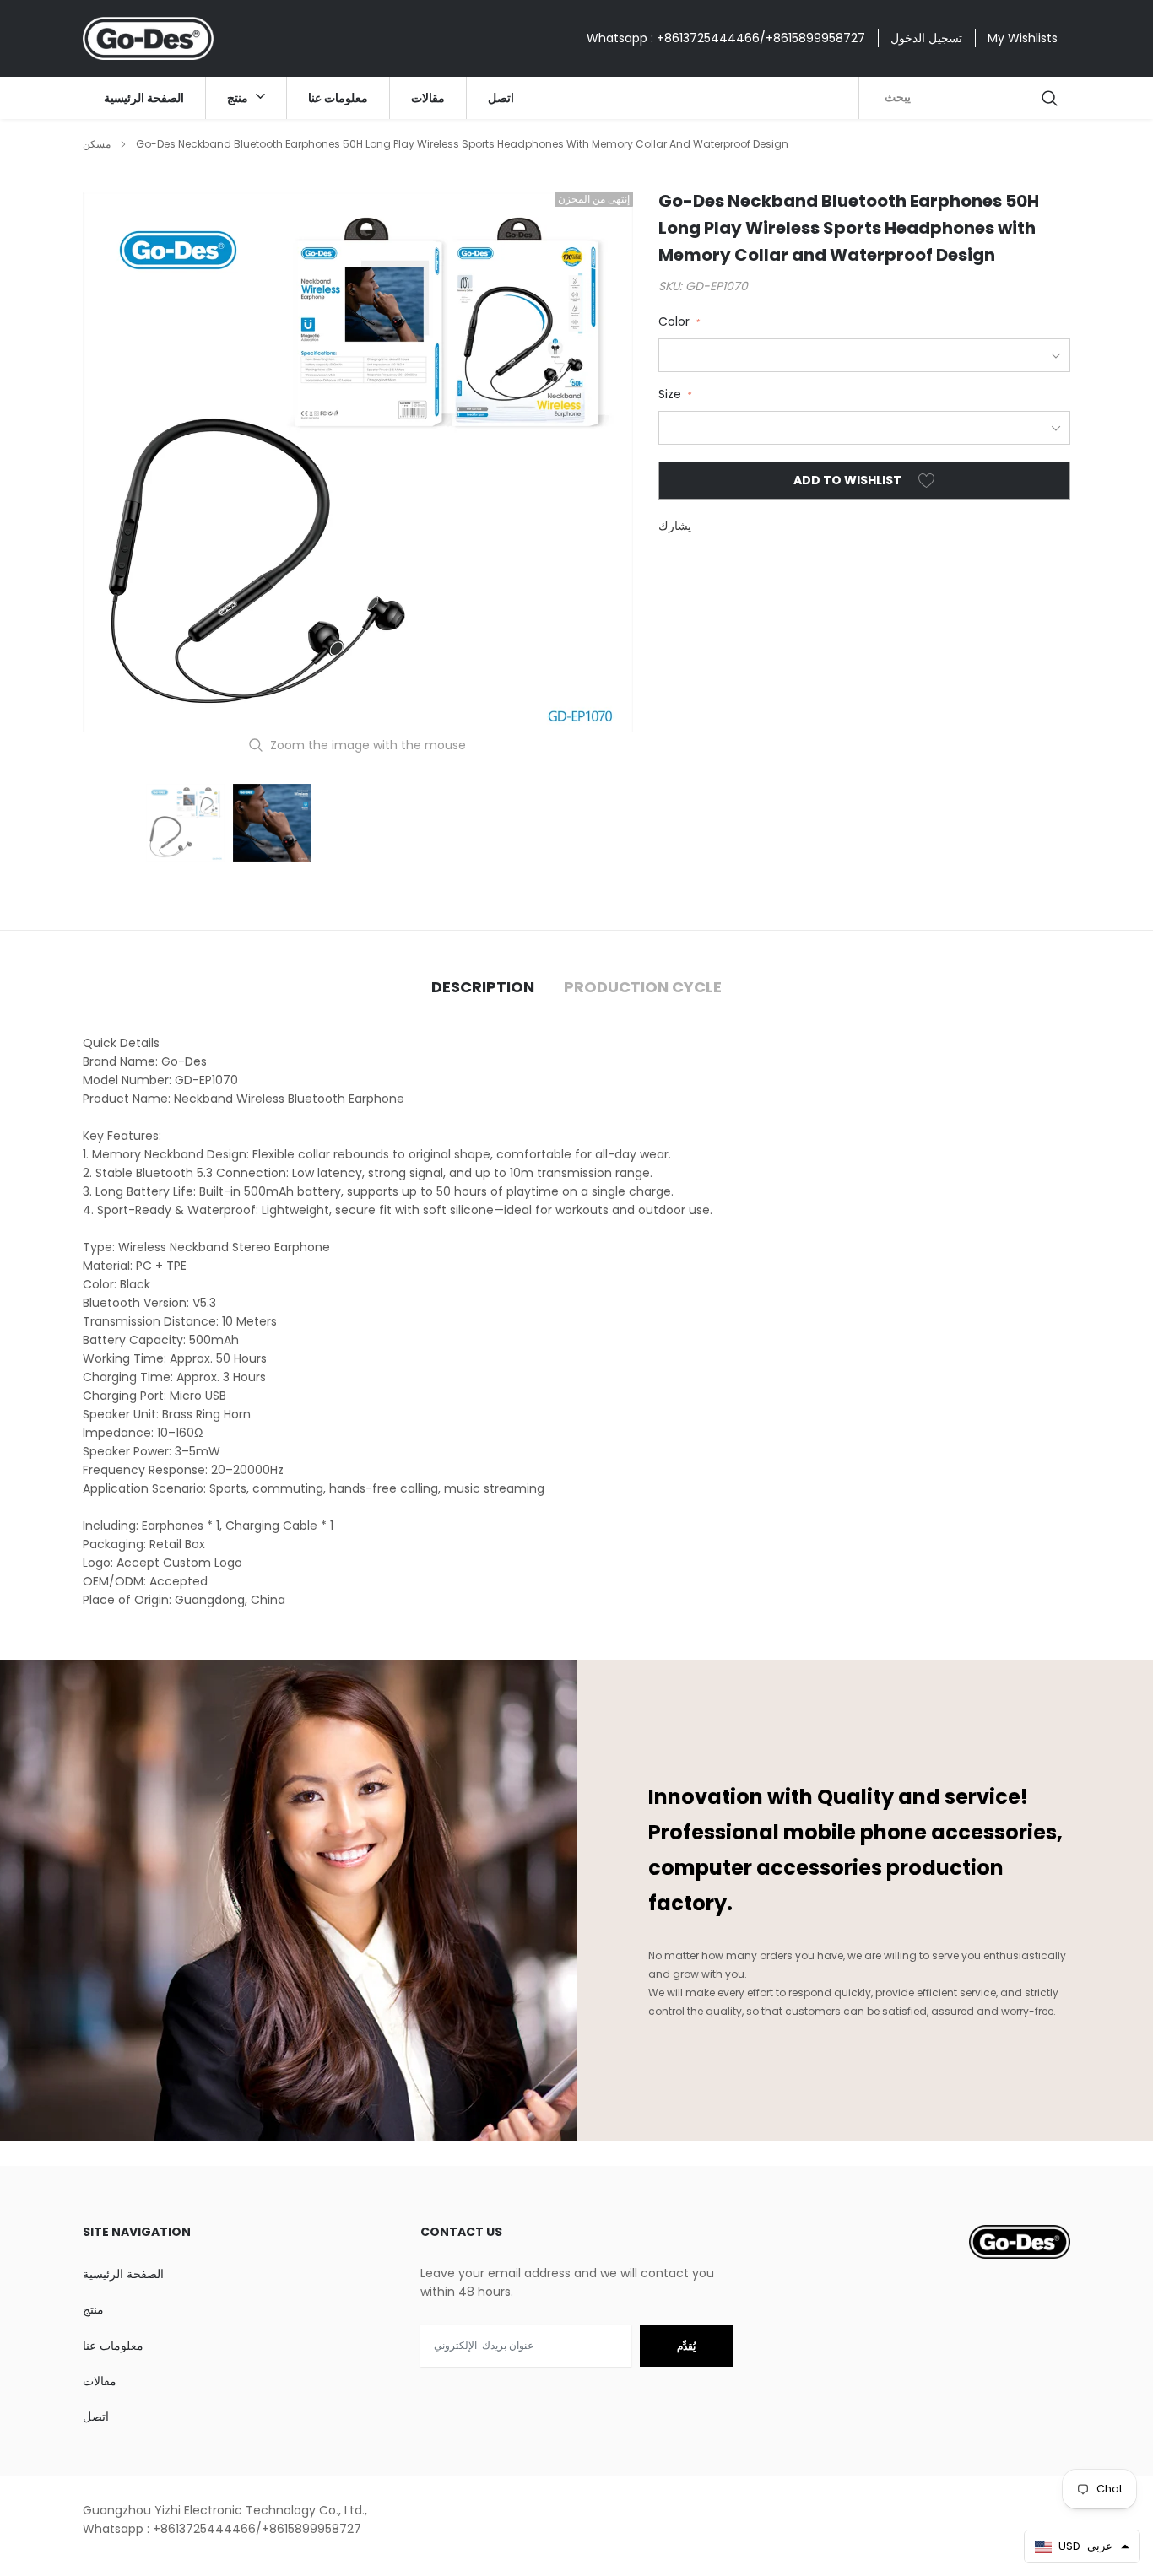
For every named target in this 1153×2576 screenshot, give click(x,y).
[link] (185, 823)
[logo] (148, 38)
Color (679, 321)
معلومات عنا (338, 98)
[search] (1051, 98)
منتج (239, 98)
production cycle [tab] (643, 987)
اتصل (501, 98)
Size (674, 394)
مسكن (97, 144)
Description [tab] (483, 987)
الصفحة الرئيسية (144, 98)
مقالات (428, 98)
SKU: (670, 286)
